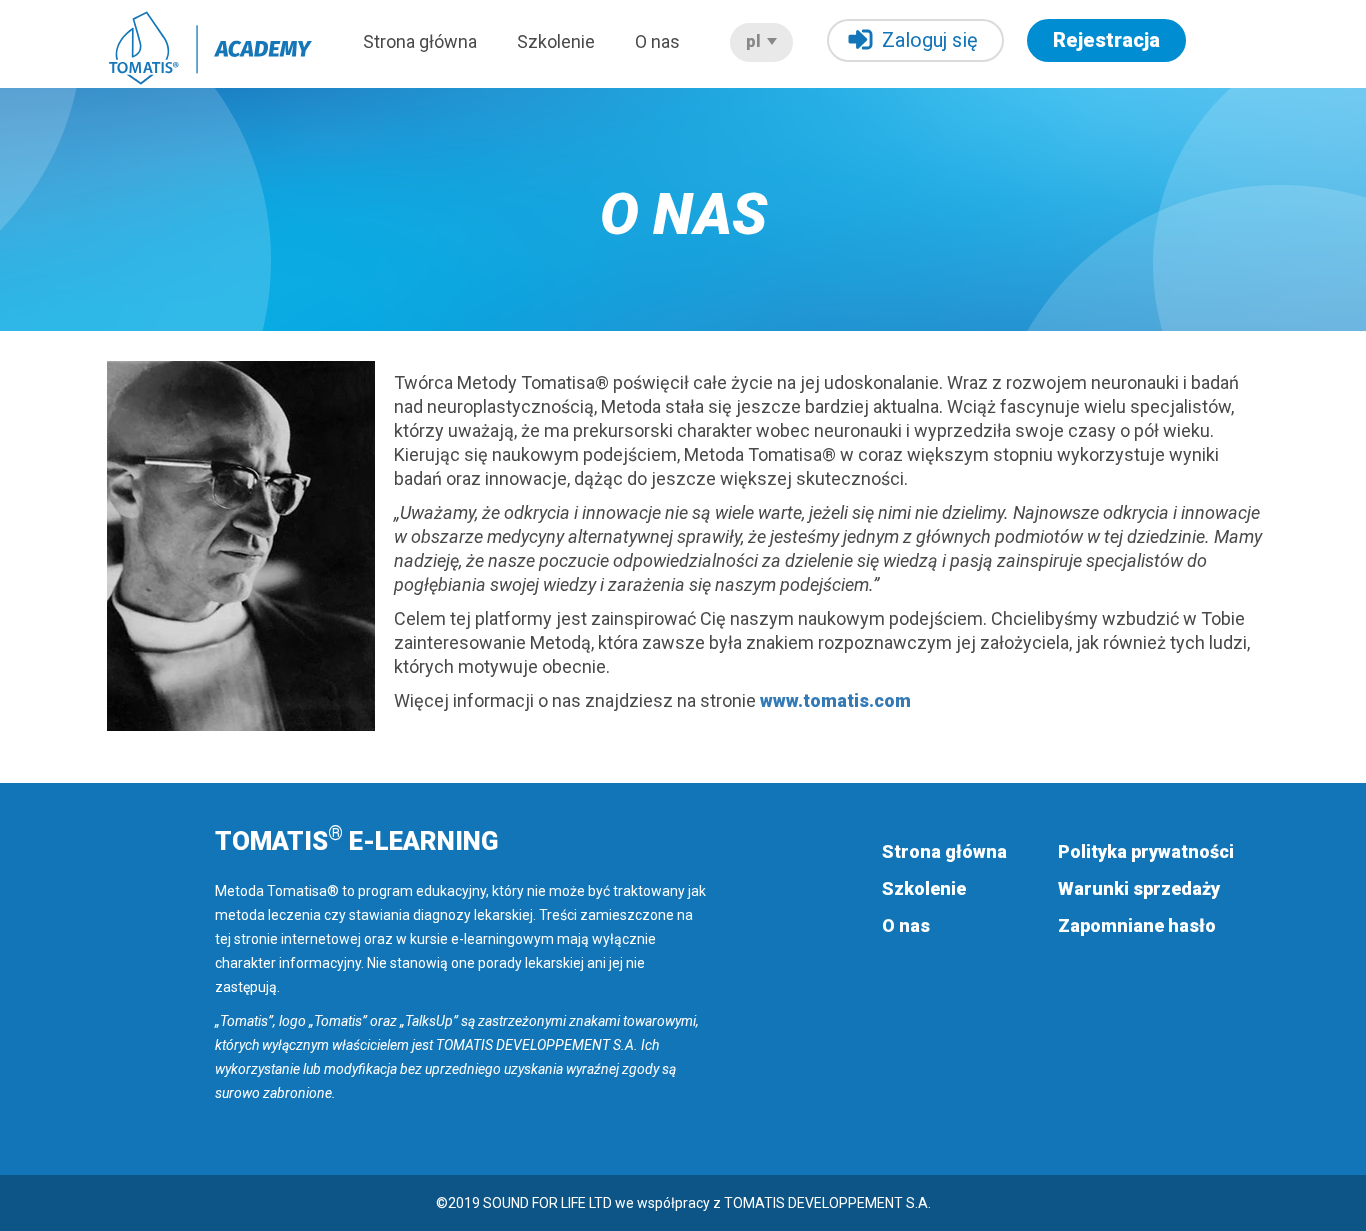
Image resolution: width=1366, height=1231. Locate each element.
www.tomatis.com (835, 700)
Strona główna (420, 41)
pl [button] (755, 41)
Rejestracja (1106, 40)
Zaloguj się (930, 40)
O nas (657, 41)
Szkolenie (556, 41)
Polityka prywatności (1146, 851)
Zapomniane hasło (1137, 925)
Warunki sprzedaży (1139, 888)
